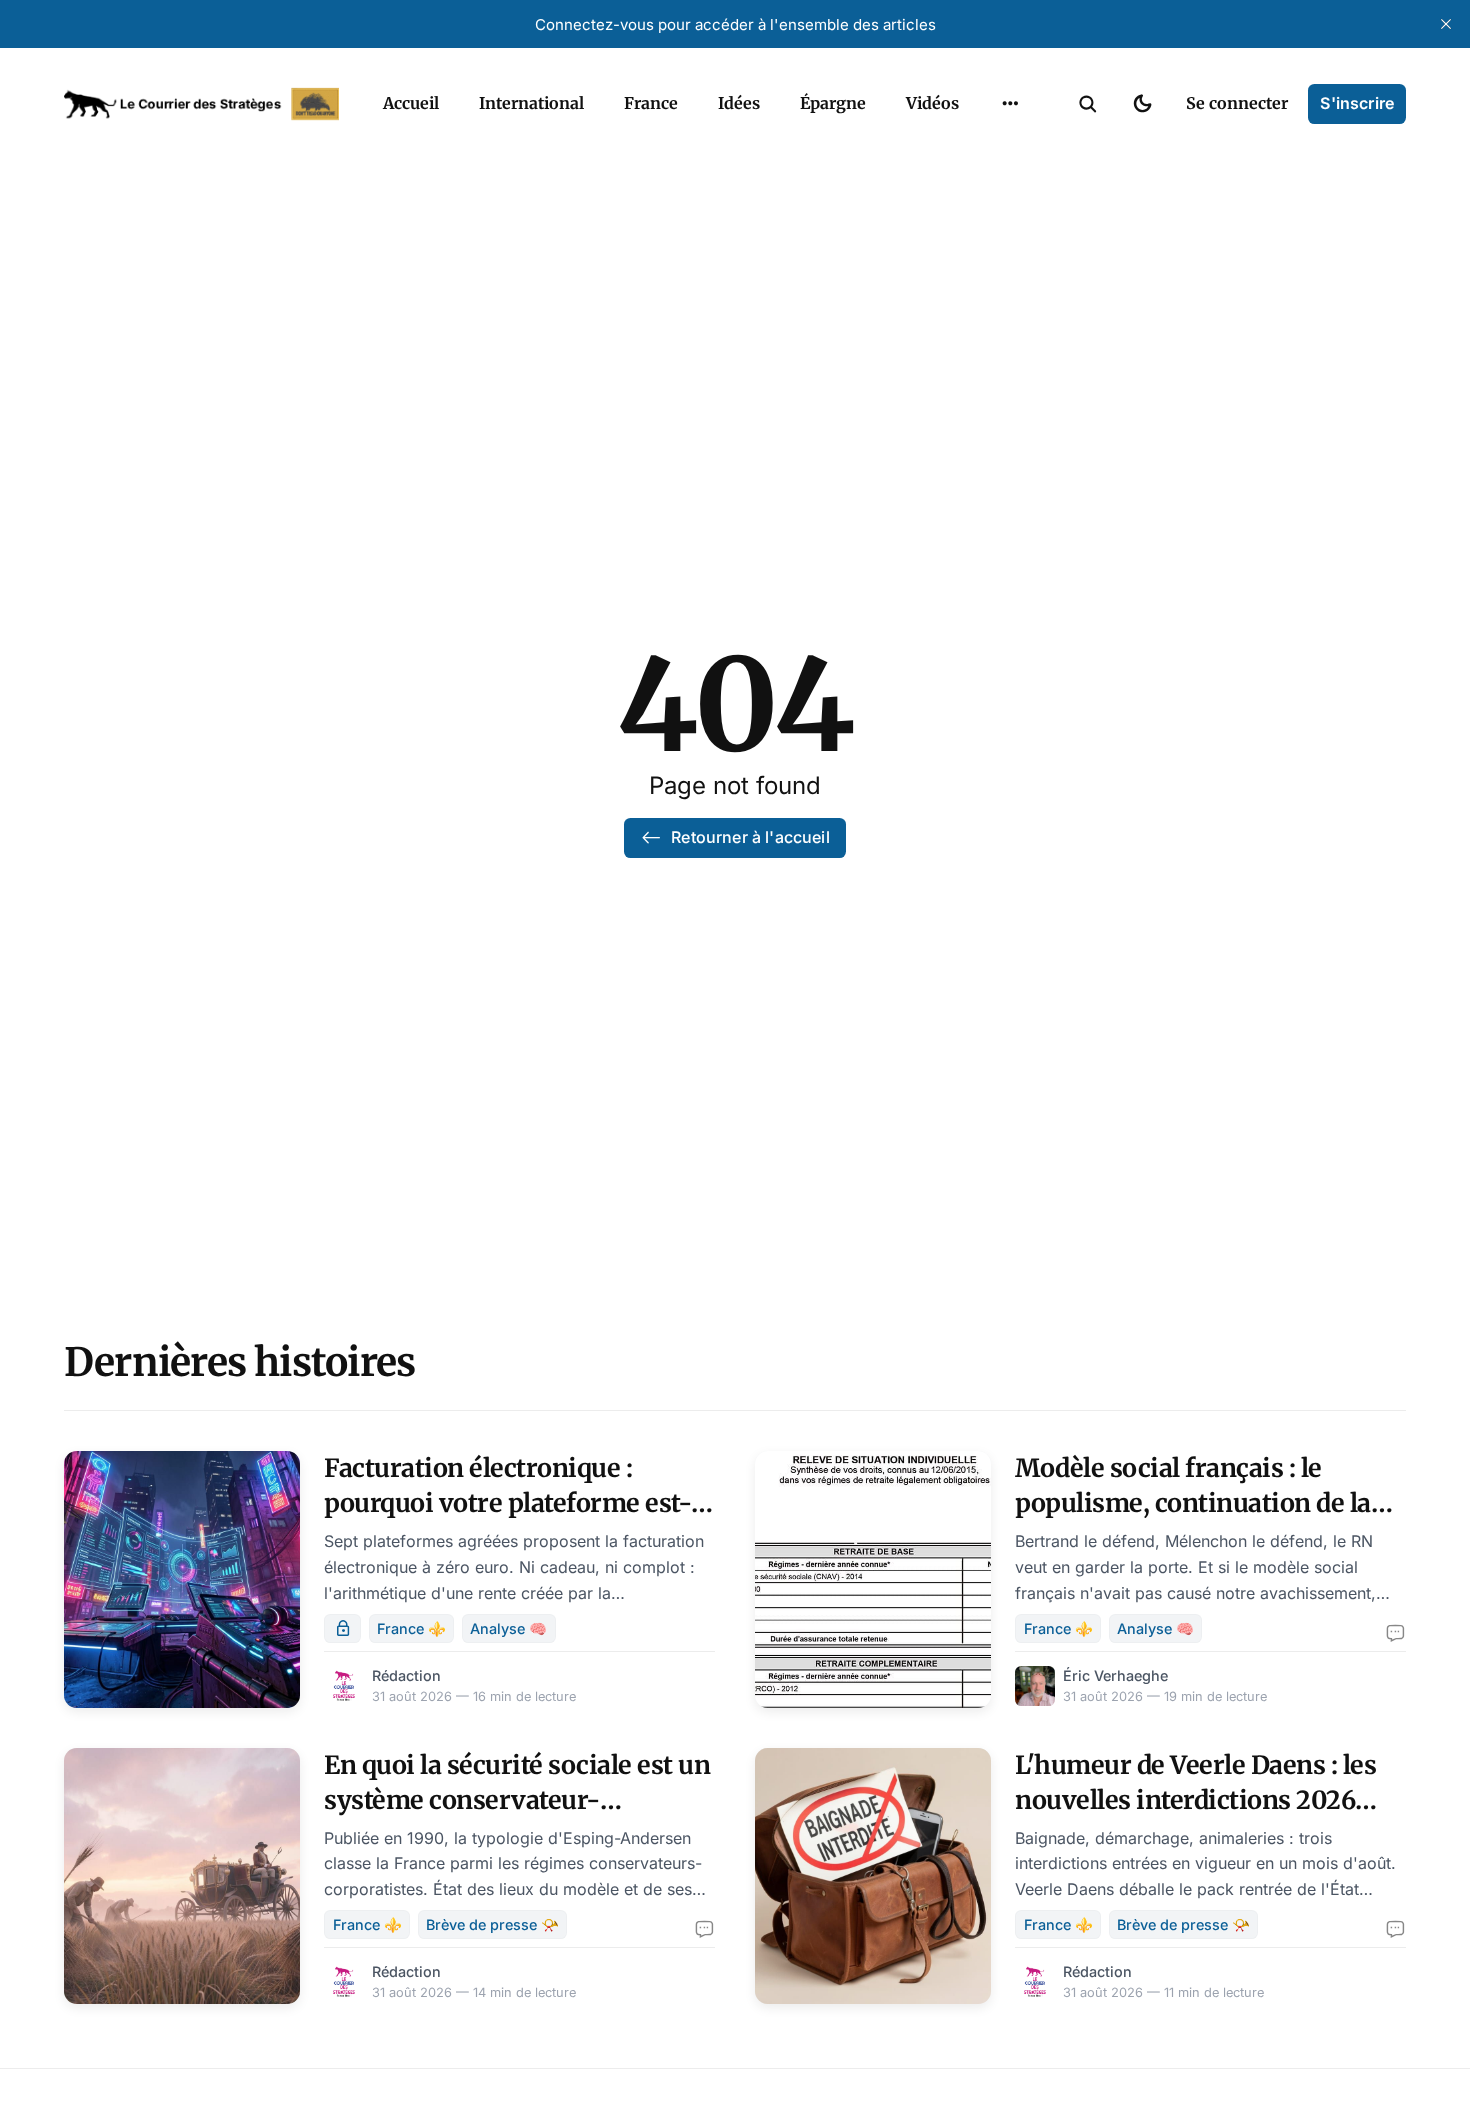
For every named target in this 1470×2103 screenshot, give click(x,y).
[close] (1446, 24)
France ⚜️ (411, 1628)
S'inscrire (1357, 103)
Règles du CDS (1010, 150)
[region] (1010, 104)
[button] (1088, 104)
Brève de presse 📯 (492, 1924)
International (531, 103)
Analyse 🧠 (508, 1628)
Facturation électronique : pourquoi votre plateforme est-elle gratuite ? (507, 1503)
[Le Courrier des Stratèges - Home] (201, 104)
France (651, 103)
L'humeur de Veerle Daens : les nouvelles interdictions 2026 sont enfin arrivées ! (1195, 1800)
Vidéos (932, 103)
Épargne (833, 103)
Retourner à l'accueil (750, 837)
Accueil (411, 103)
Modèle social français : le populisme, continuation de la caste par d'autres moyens (1193, 1503)
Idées (739, 103)
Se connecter (1237, 103)
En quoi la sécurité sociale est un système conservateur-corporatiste (517, 1800)
